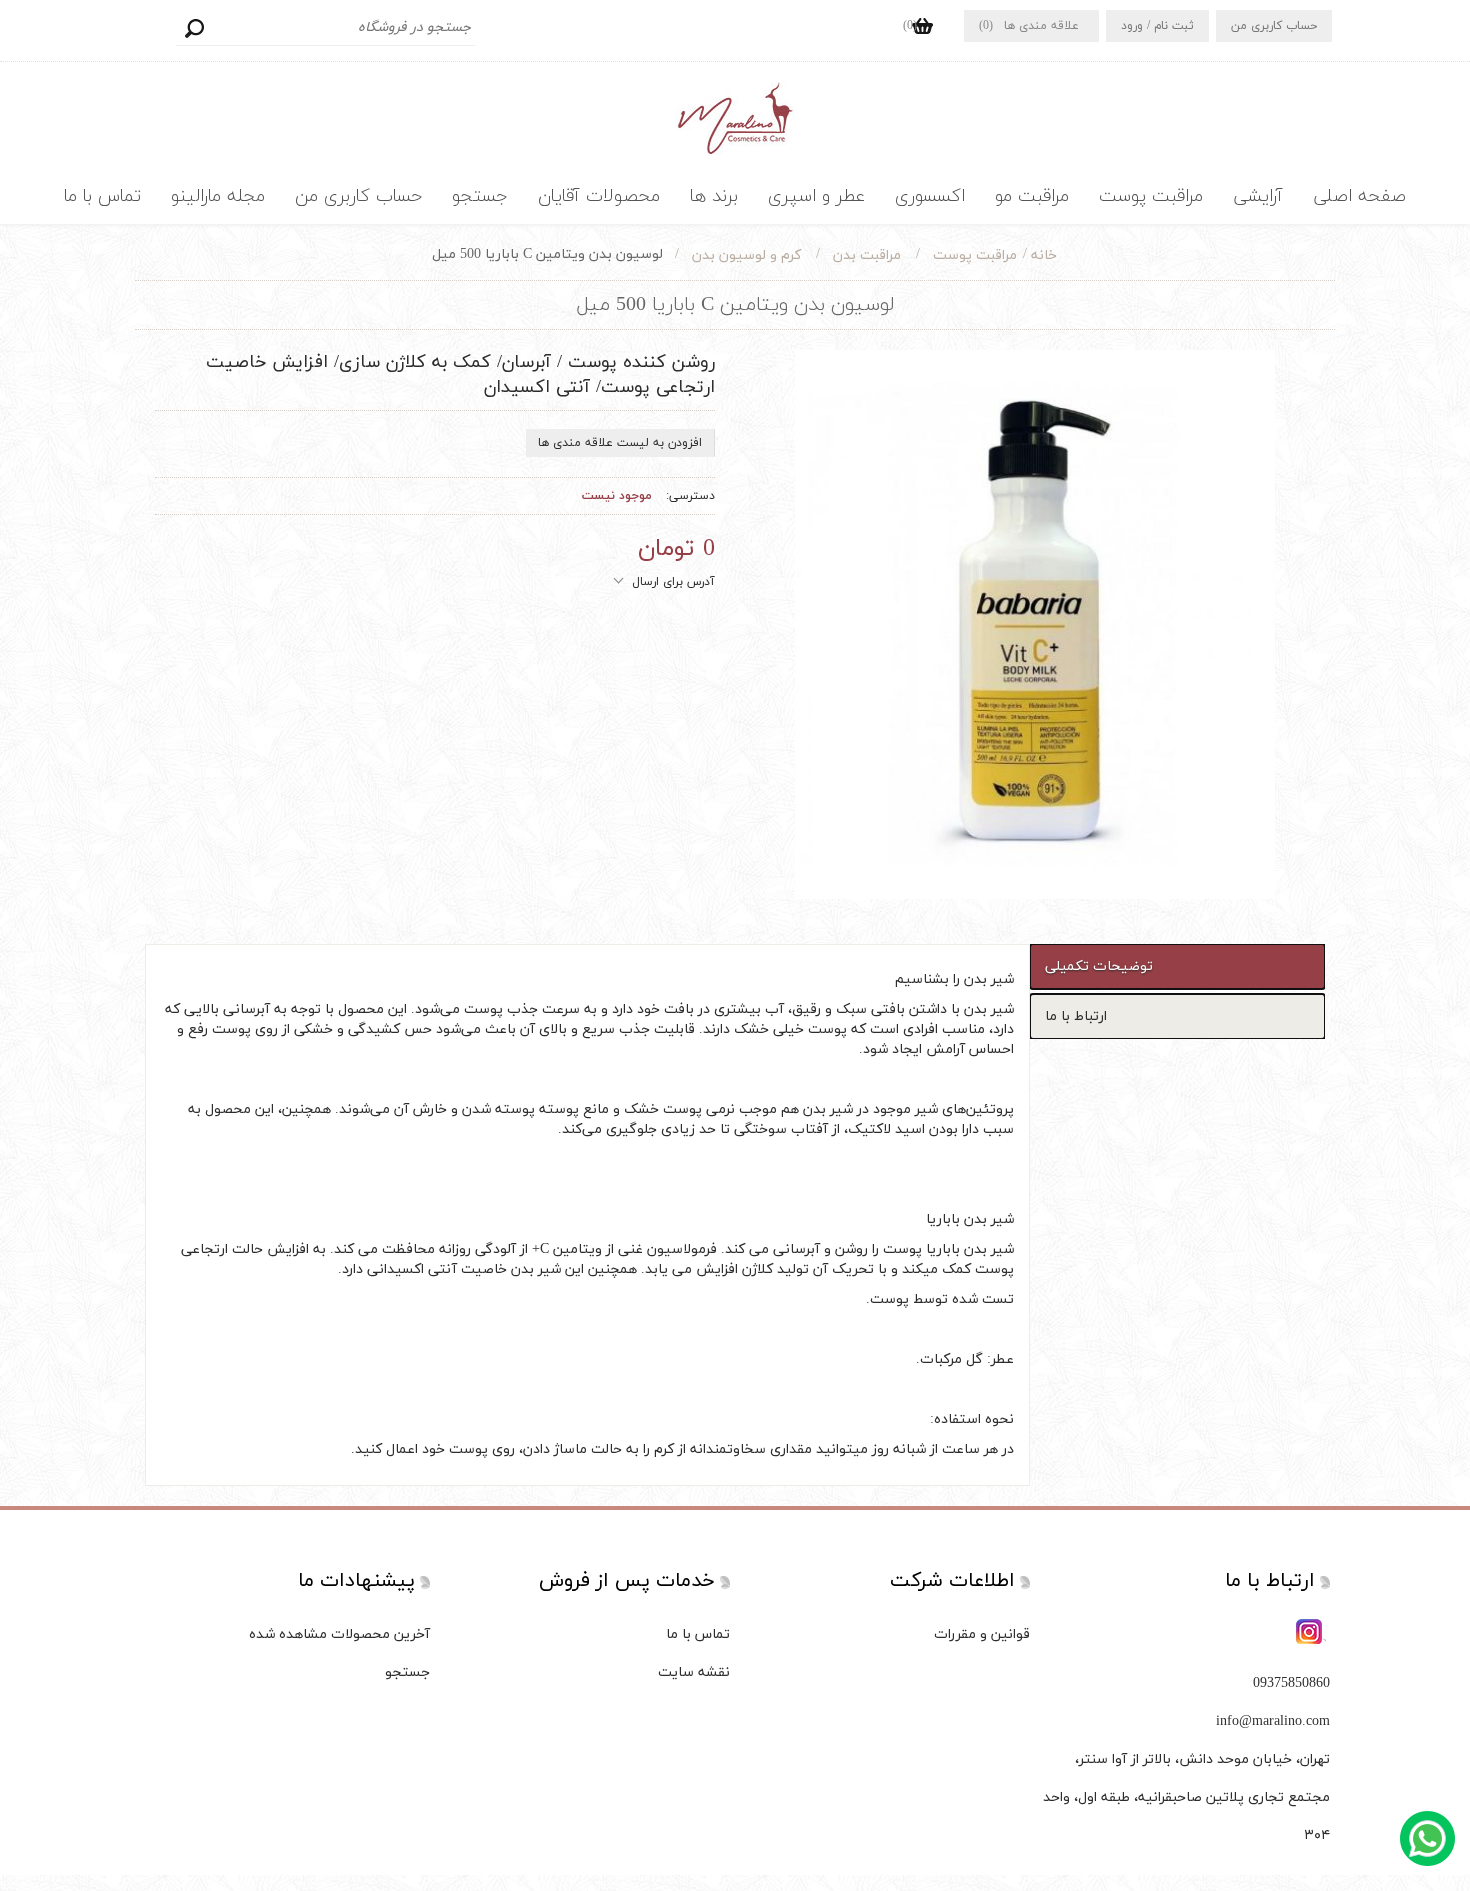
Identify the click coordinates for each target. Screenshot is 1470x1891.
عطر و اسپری (816, 196)
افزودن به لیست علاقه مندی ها (620, 443)
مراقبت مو (1032, 196)
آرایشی (1258, 196)
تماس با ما (102, 196)
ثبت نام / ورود (1157, 26)
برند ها (714, 196)
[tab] (1177, 966)
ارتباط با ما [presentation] (1076, 1016)
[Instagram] (1311, 1633)
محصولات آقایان (599, 196)
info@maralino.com (1273, 1721)
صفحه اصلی (1359, 196)
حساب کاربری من (1274, 26)
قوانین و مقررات (982, 1634)
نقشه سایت (694, 1672)
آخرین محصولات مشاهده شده (339, 1634)
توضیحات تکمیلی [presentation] (1099, 966)
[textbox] (326, 28)
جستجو (194, 28)
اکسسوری (930, 196)
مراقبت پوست (1151, 196)
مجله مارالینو (218, 196)
